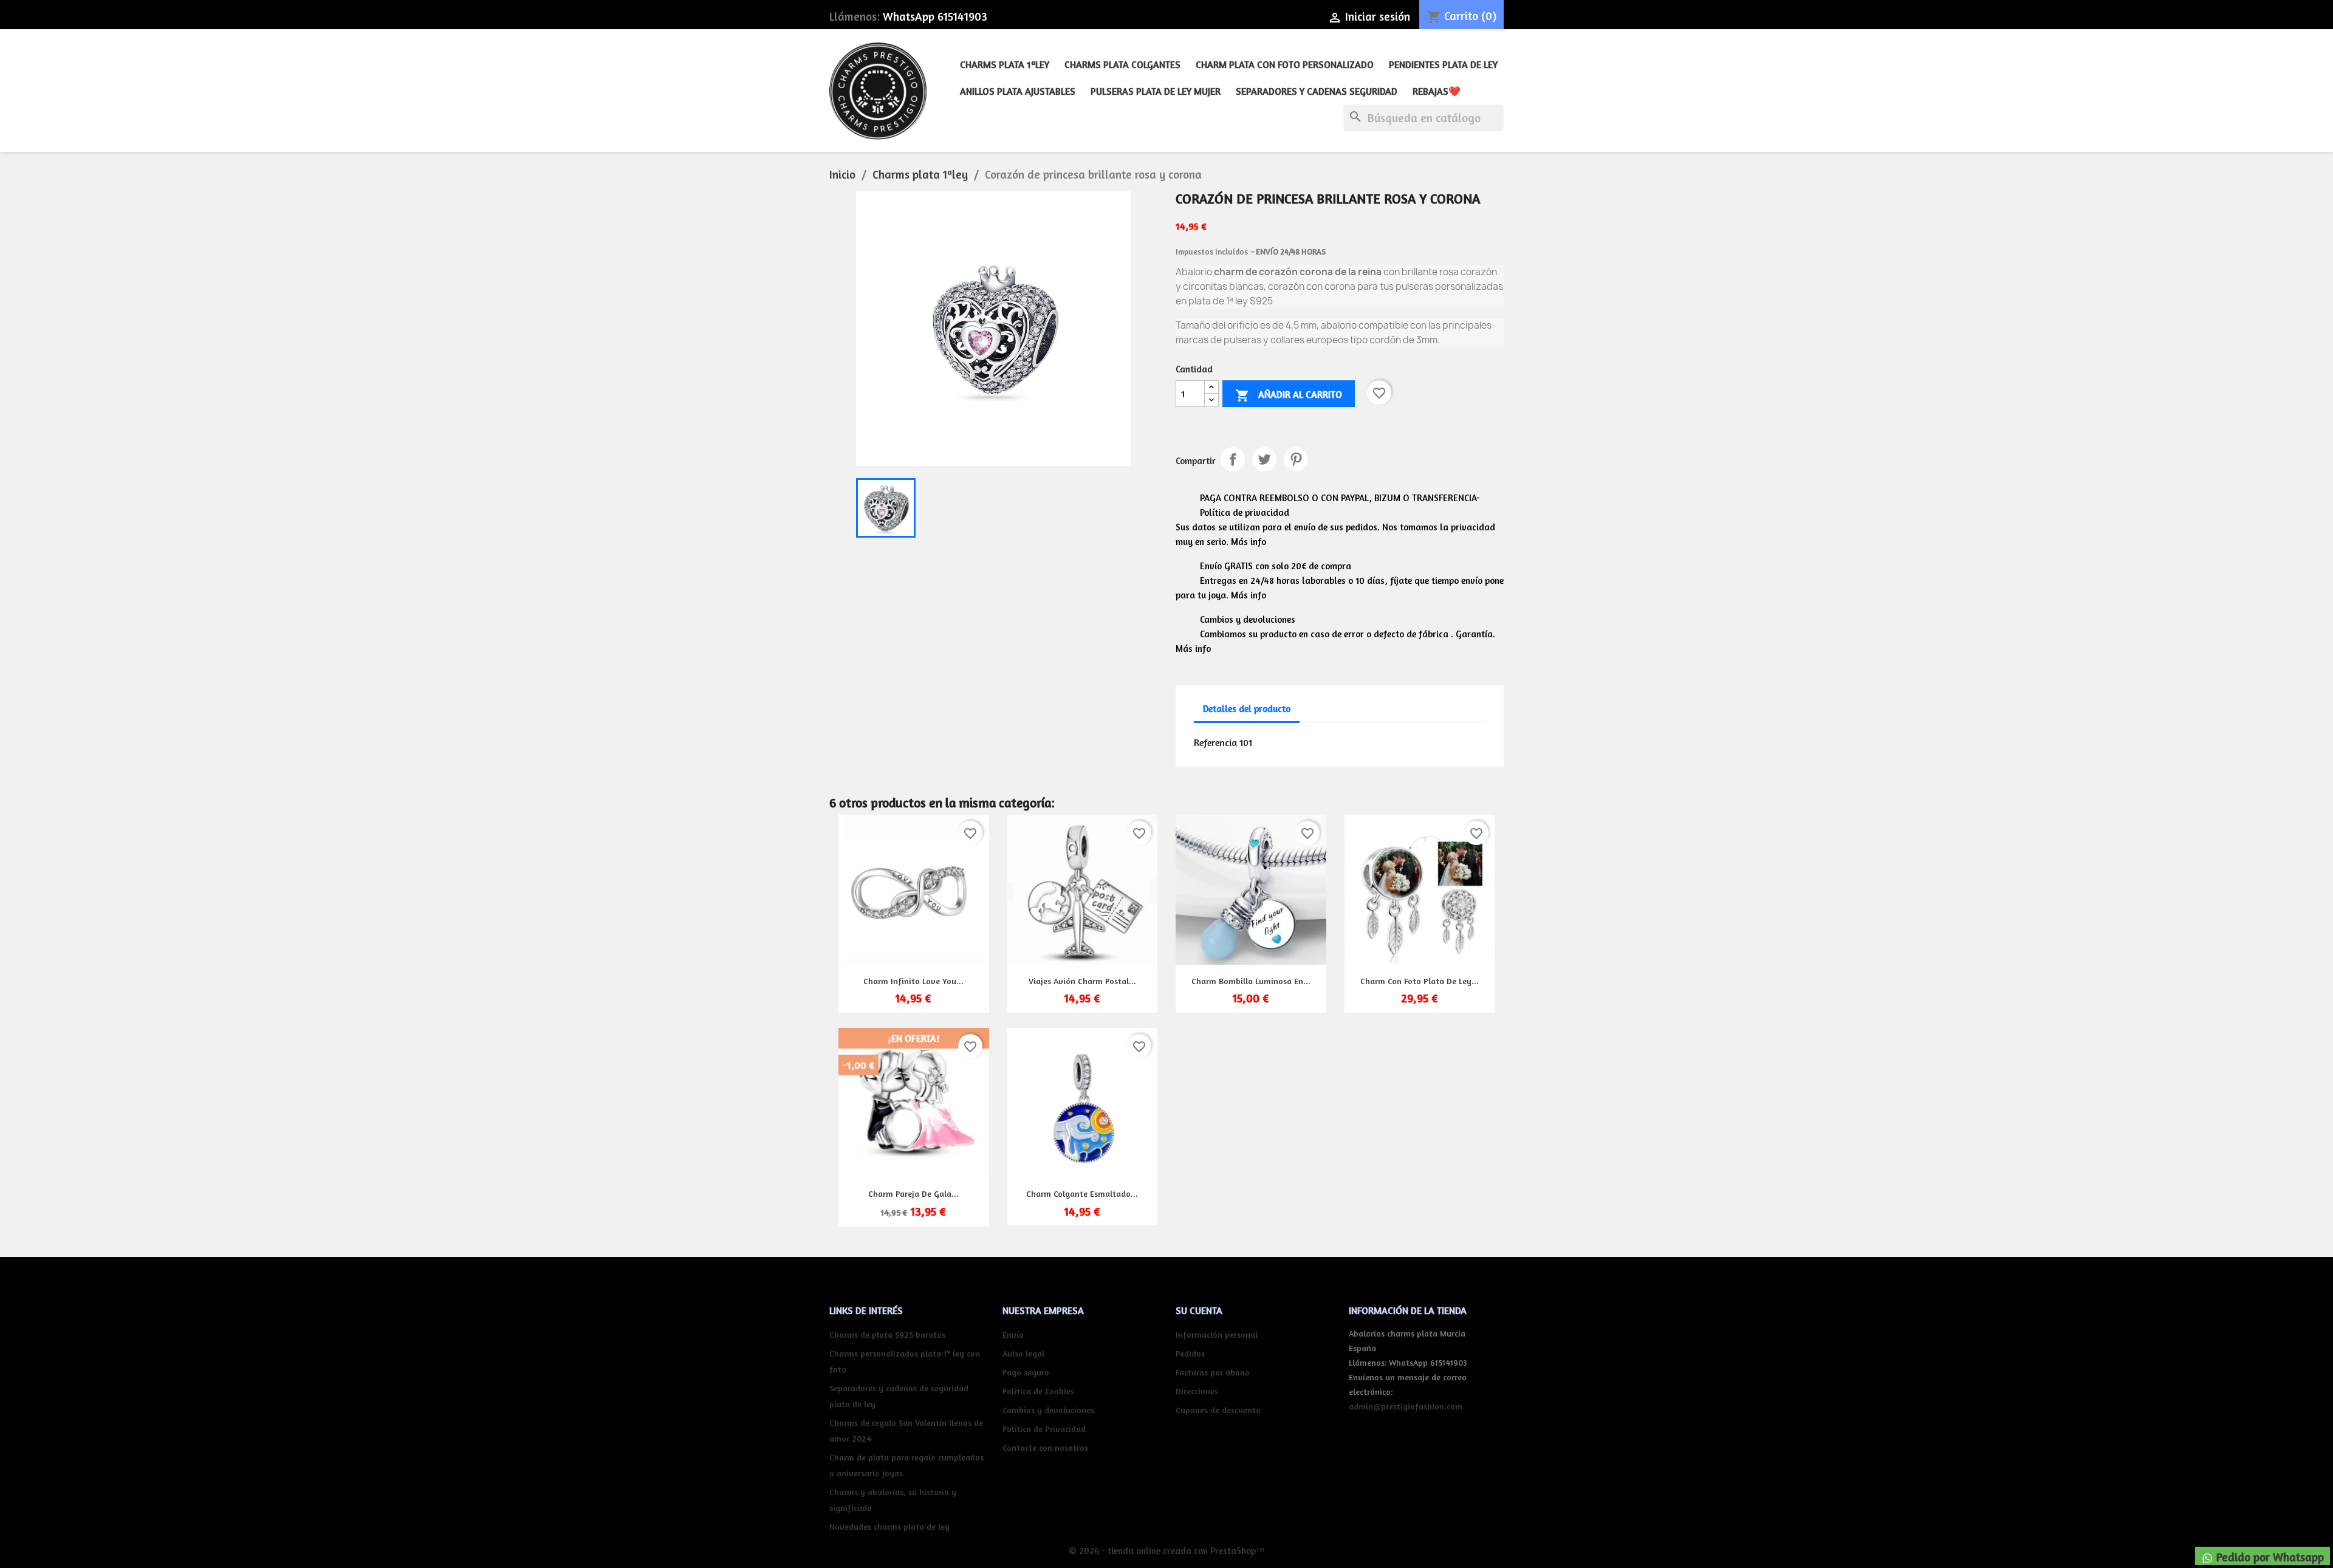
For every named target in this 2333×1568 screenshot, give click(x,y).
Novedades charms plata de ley (889, 1526)
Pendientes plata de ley (1443, 64)
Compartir (1233, 459)
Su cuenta (1199, 1310)
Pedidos (1190, 1353)
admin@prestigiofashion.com (1406, 1406)
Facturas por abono (1213, 1372)
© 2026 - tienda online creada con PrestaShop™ (1167, 1551)
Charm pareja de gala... (913, 1193)
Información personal (1217, 1334)
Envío (1013, 1334)
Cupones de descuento (1218, 1410)
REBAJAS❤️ (1437, 91)
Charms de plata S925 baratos (887, 1334)
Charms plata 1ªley (1005, 64)
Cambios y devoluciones (1048, 1410)
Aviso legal (1023, 1353)
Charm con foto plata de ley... (1420, 981)
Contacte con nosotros (1045, 1447)
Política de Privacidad (1044, 1429)
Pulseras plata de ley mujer (1156, 91)
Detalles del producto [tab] (1247, 709)
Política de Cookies (1038, 1391)
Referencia (1215, 742)
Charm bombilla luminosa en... (1251, 981)
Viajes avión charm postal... (1082, 981)
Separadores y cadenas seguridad (1317, 91)
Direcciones (1197, 1391)
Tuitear (1264, 459)
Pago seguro (1026, 1372)
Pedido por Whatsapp (2269, 1557)
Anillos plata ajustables (1018, 91)
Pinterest (1296, 459)
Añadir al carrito (1289, 395)
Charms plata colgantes (1122, 64)
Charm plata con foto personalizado (1285, 64)
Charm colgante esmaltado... (1082, 1193)
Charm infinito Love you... (913, 981)
